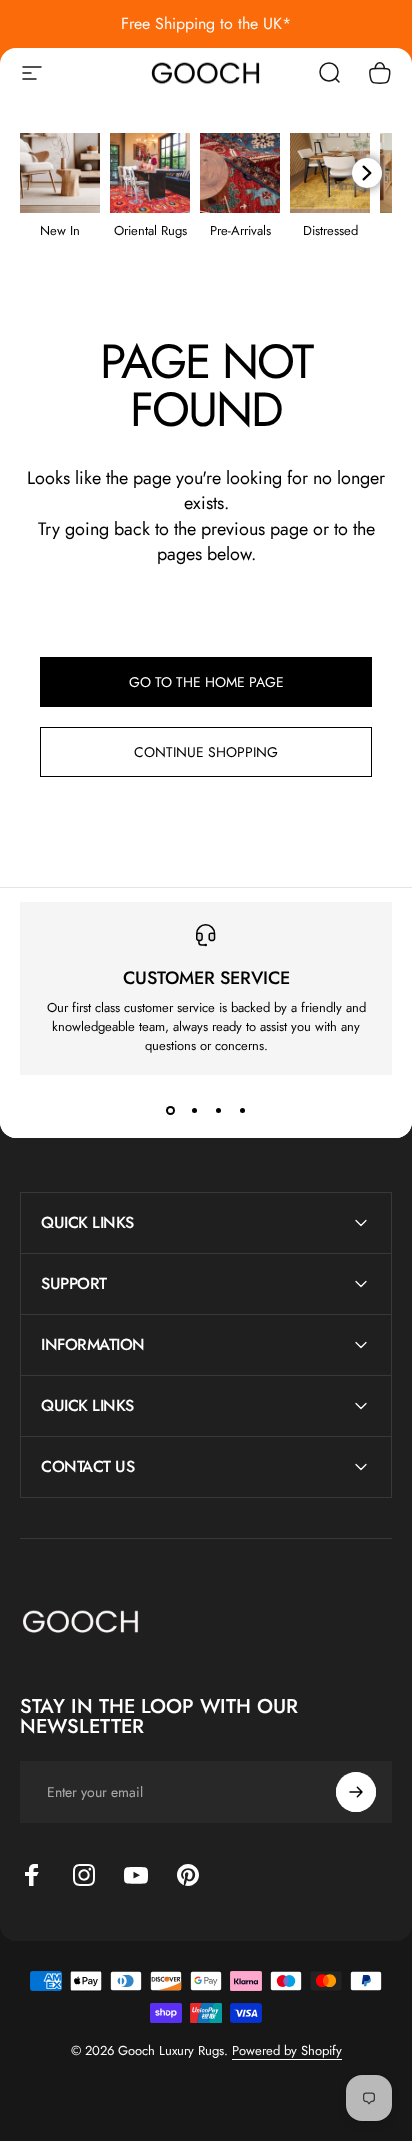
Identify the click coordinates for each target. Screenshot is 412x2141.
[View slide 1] (170, 1111)
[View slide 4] (242, 1111)
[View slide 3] (218, 1111)
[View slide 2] (194, 1111)
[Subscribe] (356, 1792)
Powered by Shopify (287, 2050)
